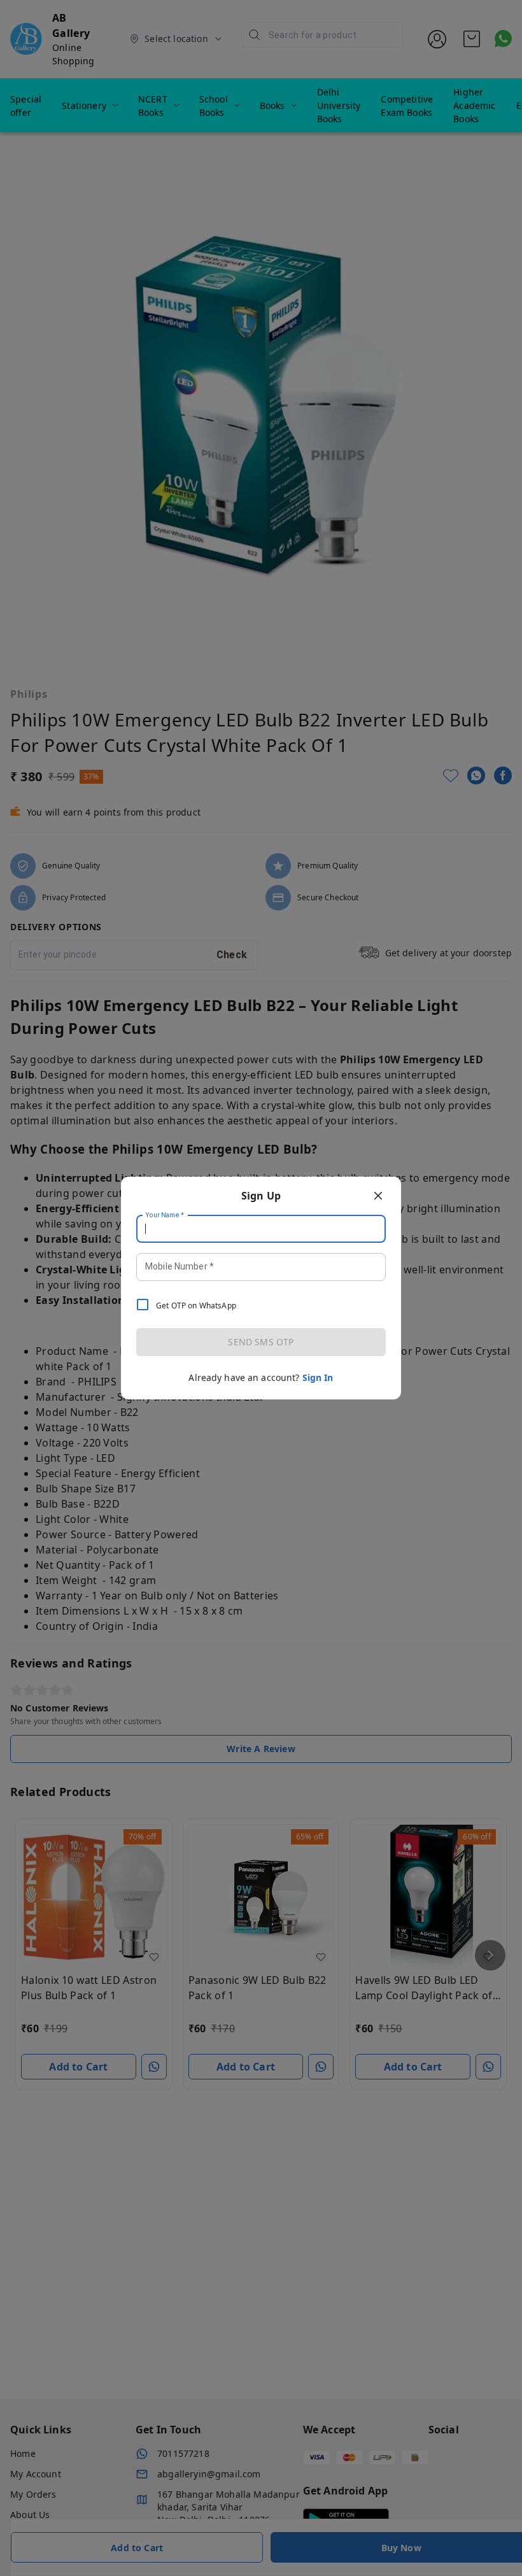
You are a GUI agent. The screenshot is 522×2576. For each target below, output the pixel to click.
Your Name (165, 1215)
